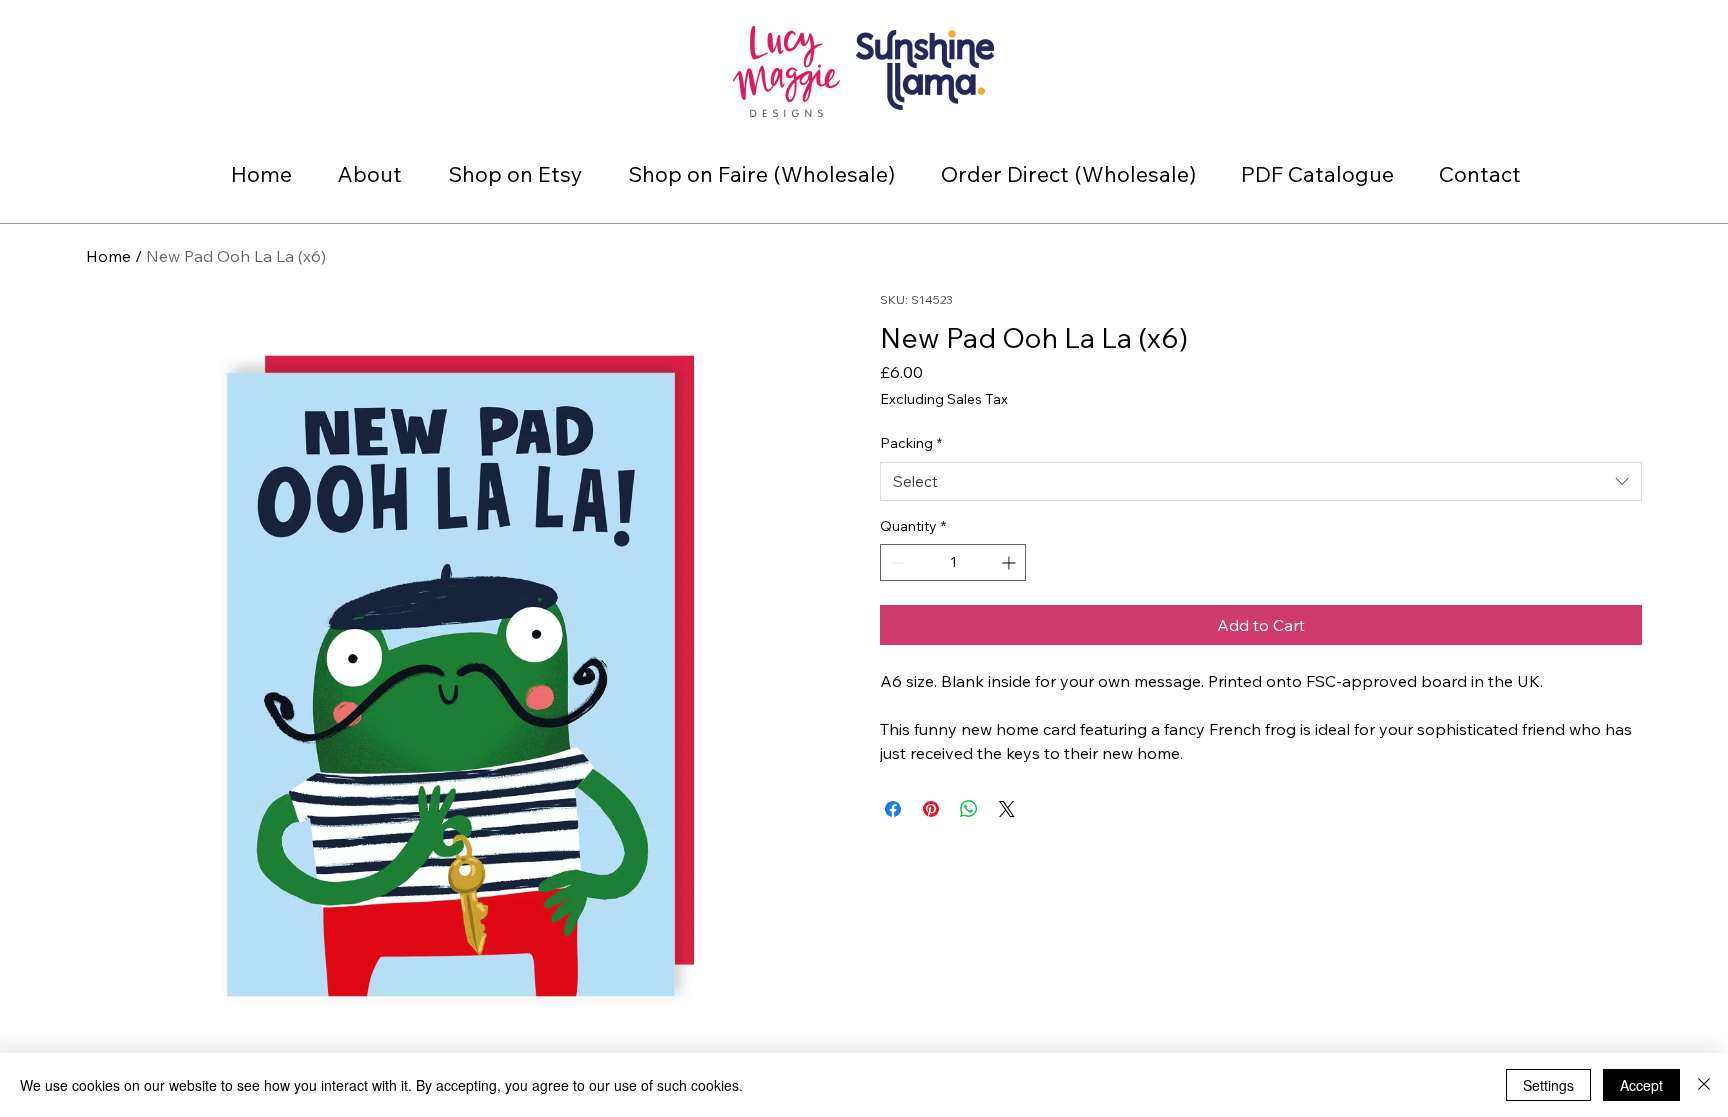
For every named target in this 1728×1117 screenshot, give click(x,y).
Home (108, 256)
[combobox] (1261, 481)
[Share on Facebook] (893, 809)
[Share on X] (1007, 809)
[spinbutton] (953, 562)
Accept (1641, 1085)
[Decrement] (895, 562)
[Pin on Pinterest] (931, 809)
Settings (1548, 1085)
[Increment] (1010, 562)
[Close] (1704, 1085)
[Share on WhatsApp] (969, 809)
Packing (911, 443)
